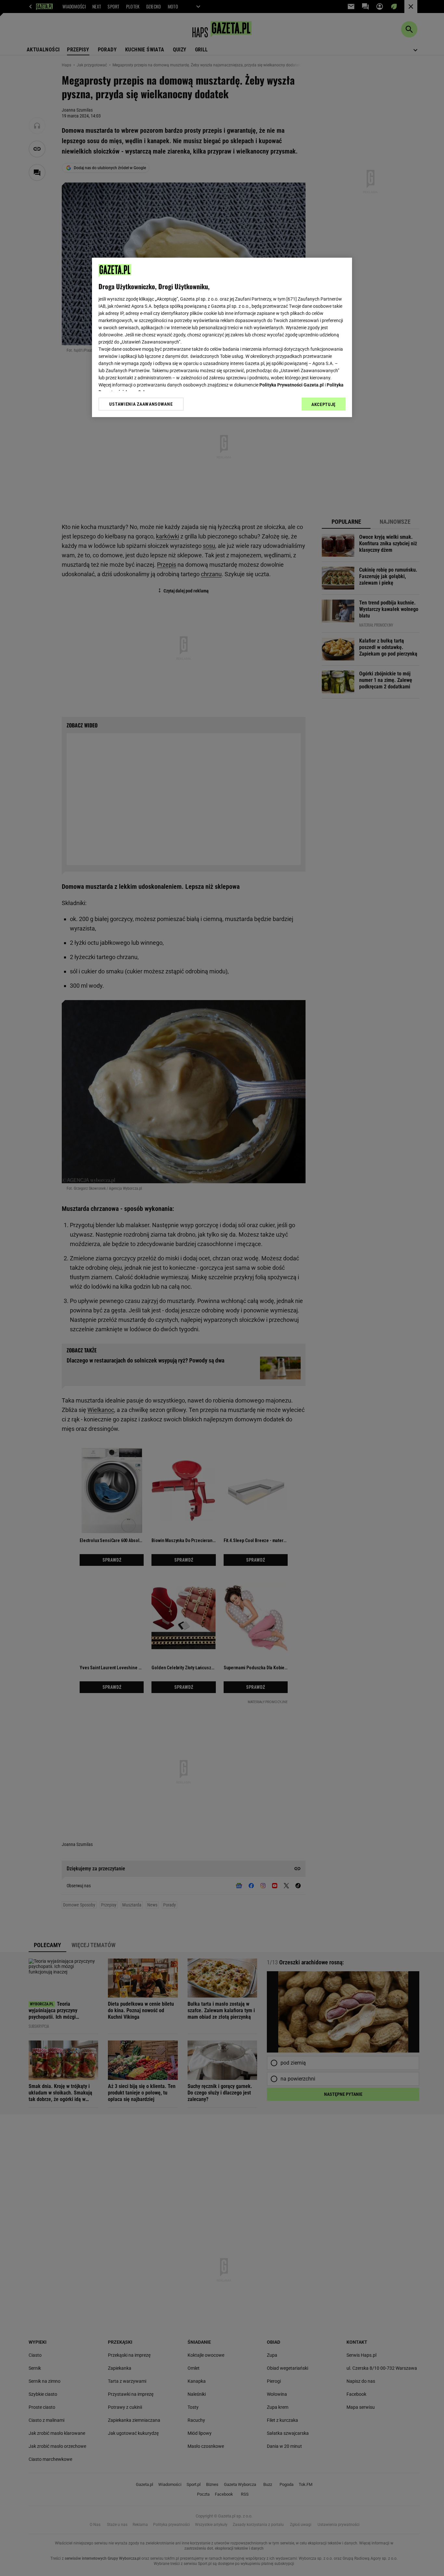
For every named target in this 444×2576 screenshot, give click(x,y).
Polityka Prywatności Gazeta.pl (292, 385)
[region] (222, 337)
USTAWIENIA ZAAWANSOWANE (141, 404)
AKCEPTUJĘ (324, 404)
